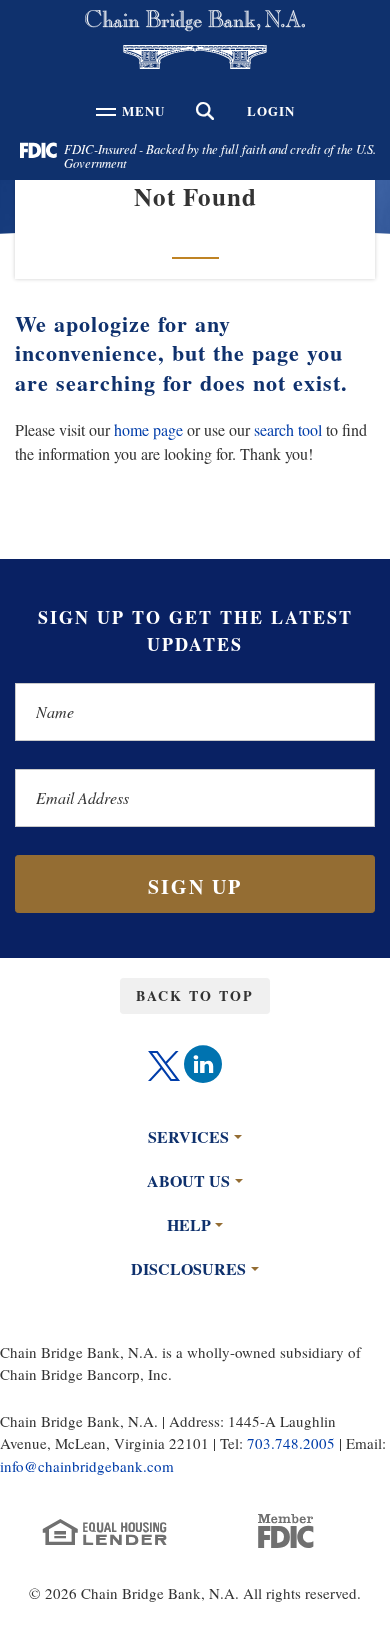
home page (148, 429)
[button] (206, 111)
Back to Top (195, 995)
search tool (288, 429)
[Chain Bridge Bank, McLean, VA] (195, 39)
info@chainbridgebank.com (87, 1466)
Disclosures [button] (188, 1268)
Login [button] (271, 110)
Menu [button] (140, 116)
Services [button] (188, 1136)
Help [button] (189, 1224)
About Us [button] (188, 1180)
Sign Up (195, 886)
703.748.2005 (291, 1443)
